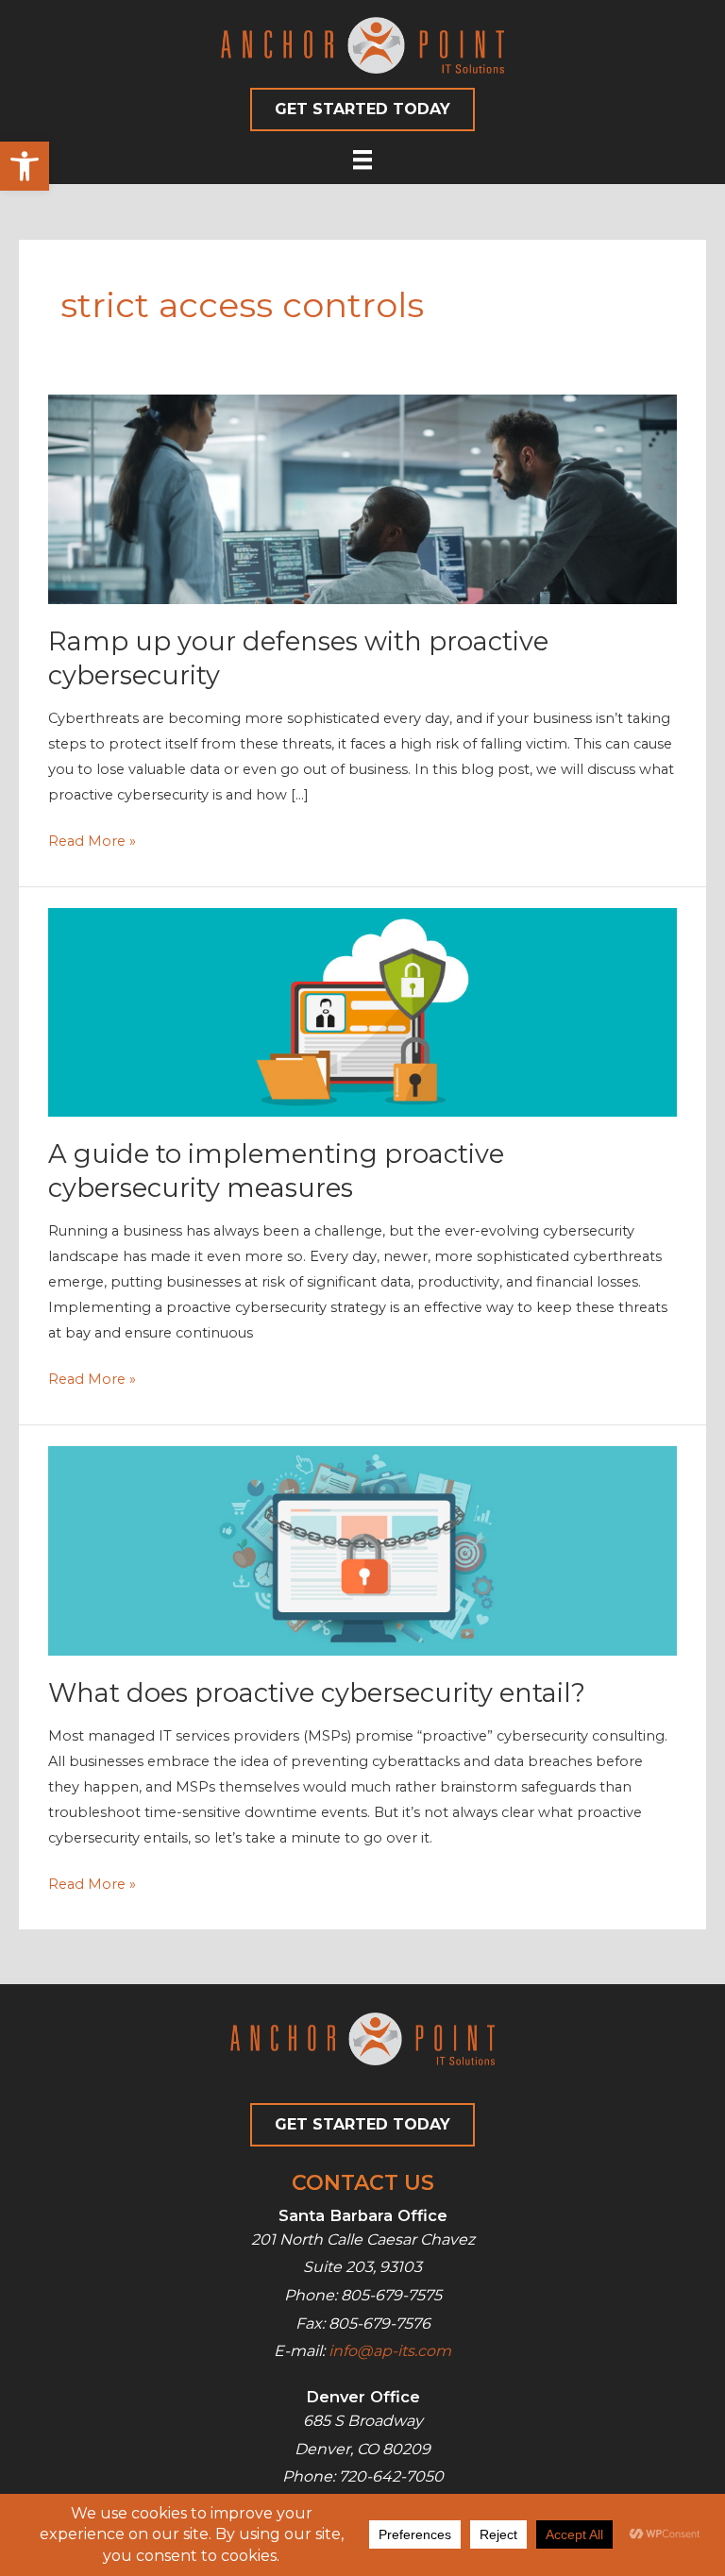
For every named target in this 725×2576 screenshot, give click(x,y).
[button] (25, 166)
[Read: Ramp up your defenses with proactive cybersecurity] (362, 498)
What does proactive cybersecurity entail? (317, 1693)
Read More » (92, 843)
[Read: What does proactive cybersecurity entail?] (362, 1550)
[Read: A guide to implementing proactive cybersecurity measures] (362, 1011)
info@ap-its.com (390, 2351)
